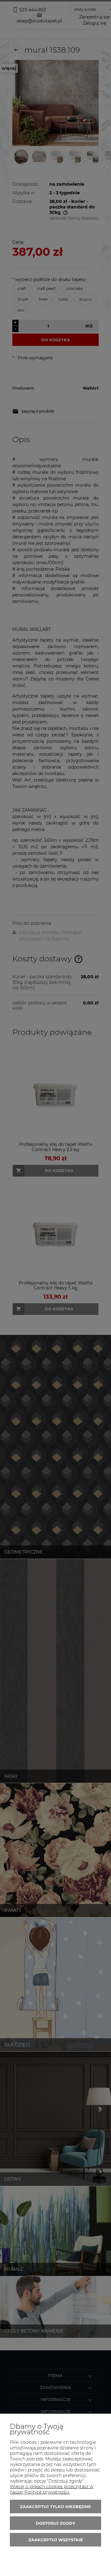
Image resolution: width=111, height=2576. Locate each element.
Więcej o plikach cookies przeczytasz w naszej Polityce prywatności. (52, 2489)
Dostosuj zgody (55, 2523)
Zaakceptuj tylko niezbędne (55, 2507)
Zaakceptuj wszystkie (56, 2540)
